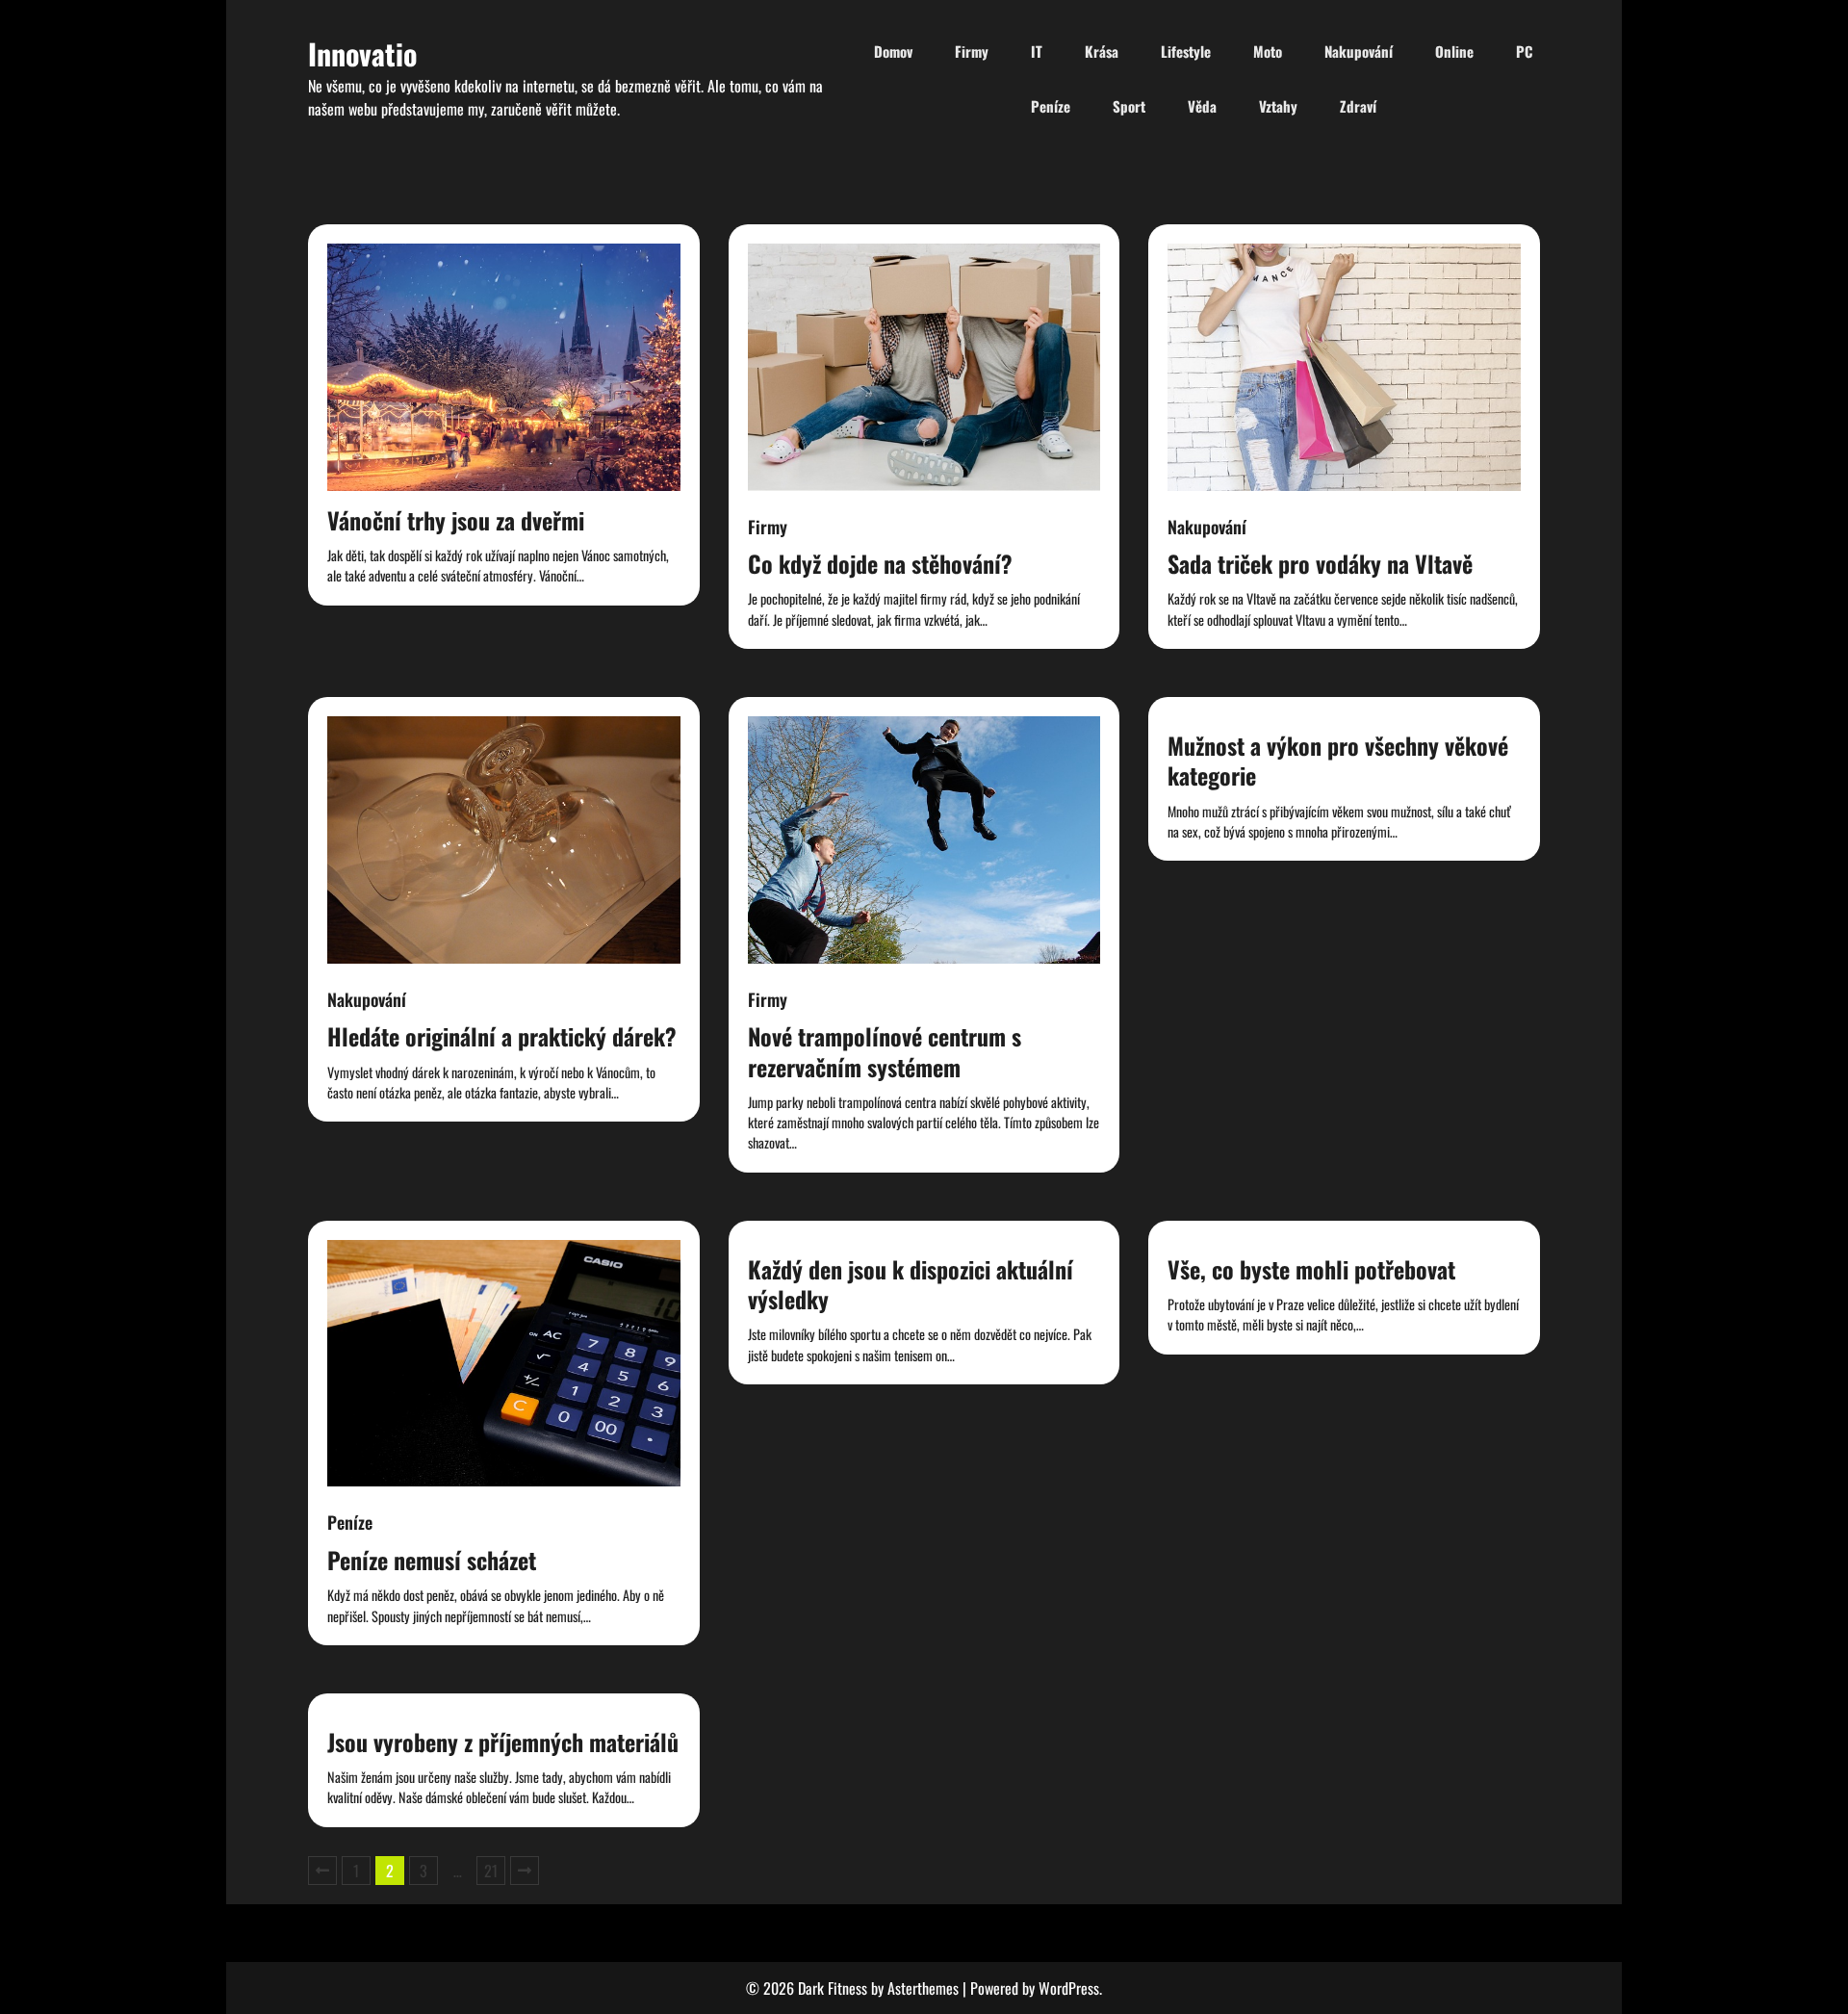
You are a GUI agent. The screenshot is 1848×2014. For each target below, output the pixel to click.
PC (1524, 51)
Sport (1129, 106)
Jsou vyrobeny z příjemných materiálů (503, 1742)
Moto (1268, 51)
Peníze (1051, 106)
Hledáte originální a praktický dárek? (502, 1036)
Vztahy (1278, 106)
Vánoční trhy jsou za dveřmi (456, 520)
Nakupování (1359, 51)
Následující (525, 1871)
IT (1037, 51)
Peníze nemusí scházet (432, 1560)
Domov (893, 51)
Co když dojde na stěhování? (880, 563)
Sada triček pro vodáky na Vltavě (1320, 563)
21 (491, 1871)
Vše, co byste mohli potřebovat (1311, 1269)
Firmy (972, 51)
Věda (1202, 106)
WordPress (1069, 1988)
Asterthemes (923, 1988)
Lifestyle (1186, 51)
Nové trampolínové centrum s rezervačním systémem (885, 1051)
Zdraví (1358, 106)
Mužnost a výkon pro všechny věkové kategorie (1338, 760)
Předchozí (322, 1871)
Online (1454, 51)
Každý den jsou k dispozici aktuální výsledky (911, 1284)
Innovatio (362, 53)
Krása (1102, 51)
